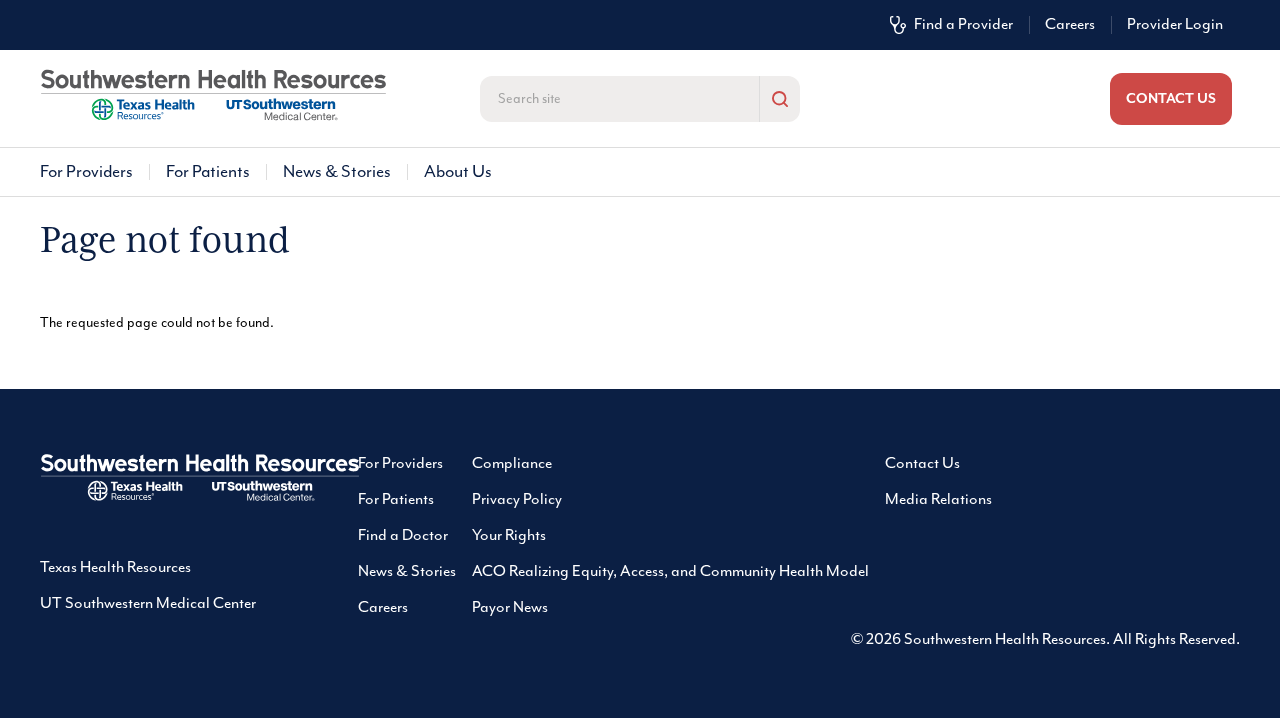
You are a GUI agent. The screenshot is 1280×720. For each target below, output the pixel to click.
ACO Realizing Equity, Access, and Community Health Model (670, 572)
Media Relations (938, 500)
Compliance (512, 464)
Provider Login (1175, 25)
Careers (1070, 25)
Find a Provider (963, 25)
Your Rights (509, 536)
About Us (458, 172)
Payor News (510, 608)
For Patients (208, 172)
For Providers (86, 172)
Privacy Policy (517, 500)
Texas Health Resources (115, 568)
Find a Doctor (403, 536)
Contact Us (922, 464)
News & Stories (337, 172)
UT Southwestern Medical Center (148, 604)
